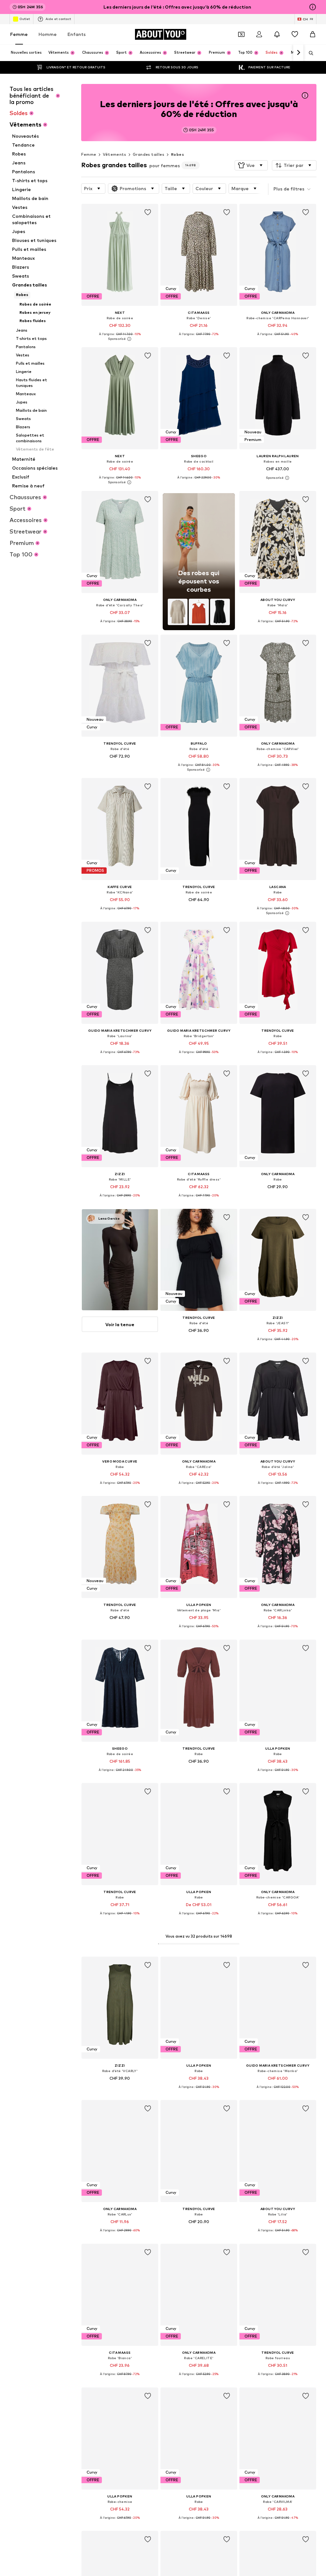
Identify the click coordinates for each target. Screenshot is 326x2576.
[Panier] (313, 34)
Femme (19, 34)
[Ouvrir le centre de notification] (277, 34)
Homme (48, 34)
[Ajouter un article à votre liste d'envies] (148, 212)
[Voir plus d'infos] (120, 339)
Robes (177, 154)
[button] (251, 165)
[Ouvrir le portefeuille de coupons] (241, 34)
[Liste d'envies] (295, 34)
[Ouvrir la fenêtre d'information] (313, 7)
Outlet (25, 19)
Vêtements (114, 154)
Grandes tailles (149, 154)
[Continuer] (298, 53)
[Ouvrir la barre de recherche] (309, 53)
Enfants (77, 34)
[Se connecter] (259, 34)
